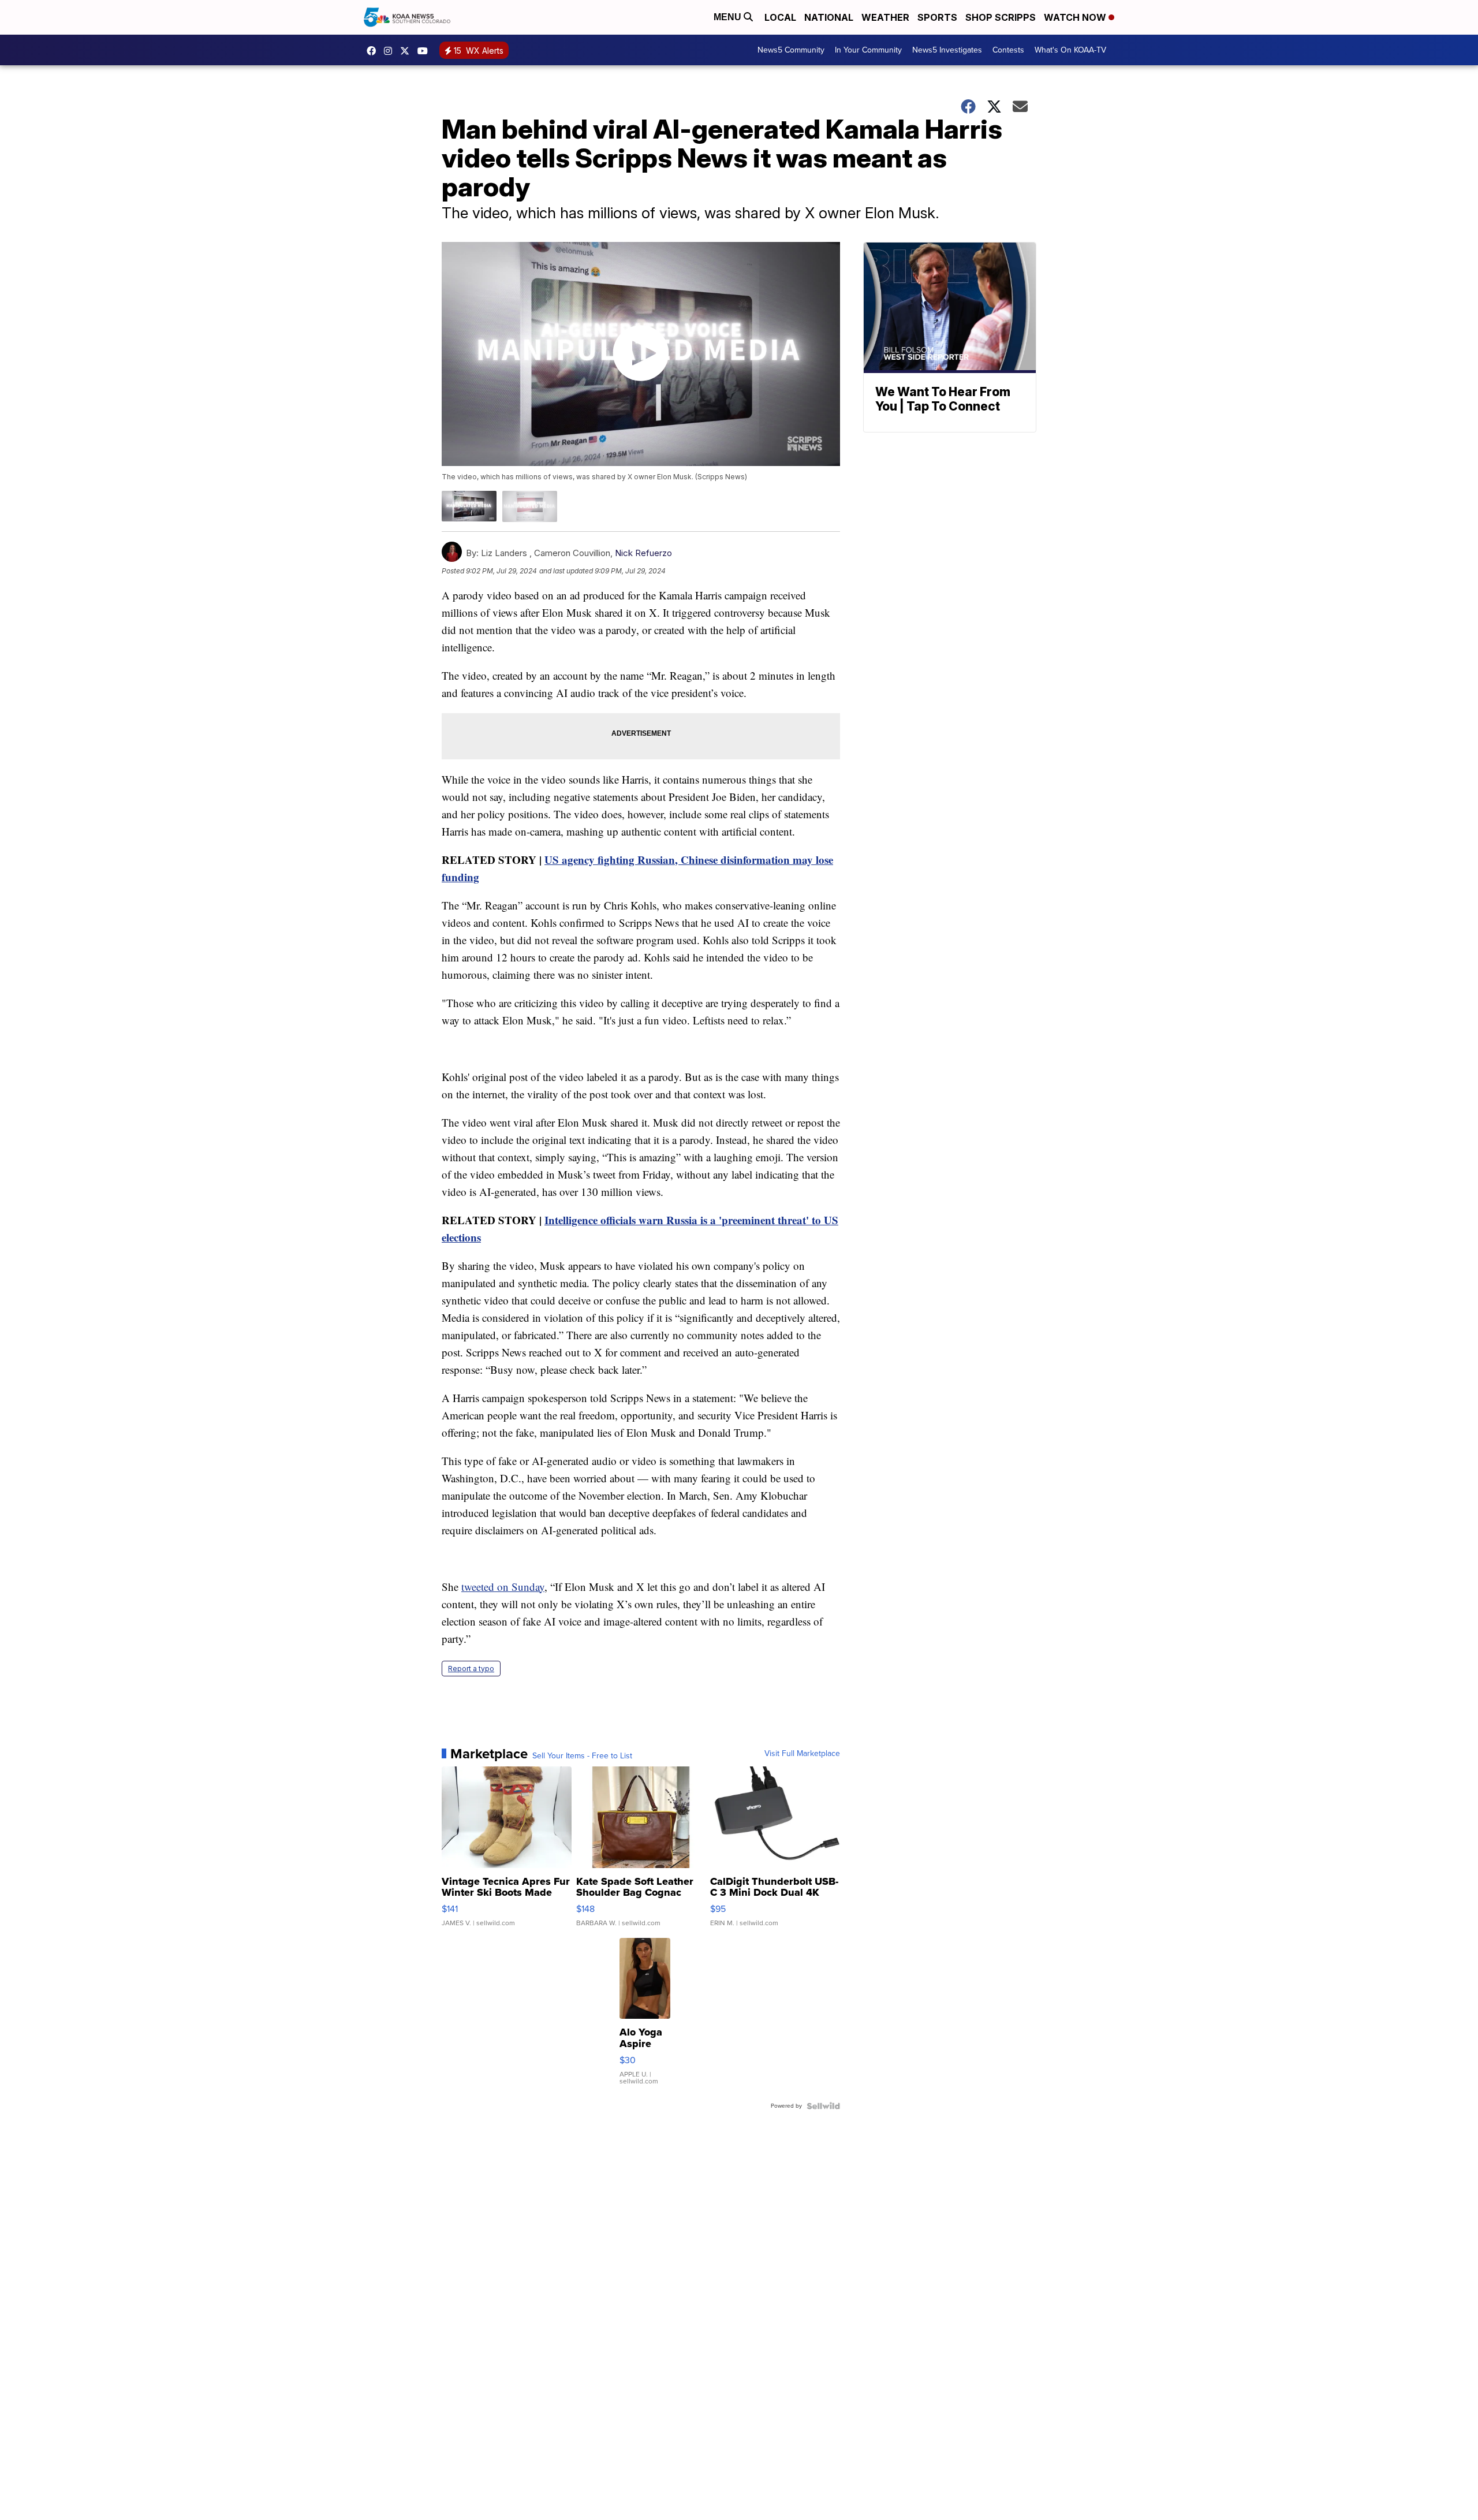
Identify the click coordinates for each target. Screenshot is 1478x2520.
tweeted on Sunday (503, 1587)
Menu (729, 17)
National (829, 17)
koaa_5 (391, 51)
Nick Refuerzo (643, 553)
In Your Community (868, 50)
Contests (1008, 50)
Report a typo (471, 1669)
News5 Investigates (947, 50)
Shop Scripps (1001, 17)
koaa (408, 51)
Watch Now (1076, 17)
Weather (885, 17)
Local (780, 17)
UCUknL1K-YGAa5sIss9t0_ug (426, 51)
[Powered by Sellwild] (823, 2106)
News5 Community (791, 50)
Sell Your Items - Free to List (582, 1756)
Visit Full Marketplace (802, 1754)
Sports (937, 17)
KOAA (374, 51)
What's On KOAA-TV (1070, 50)
